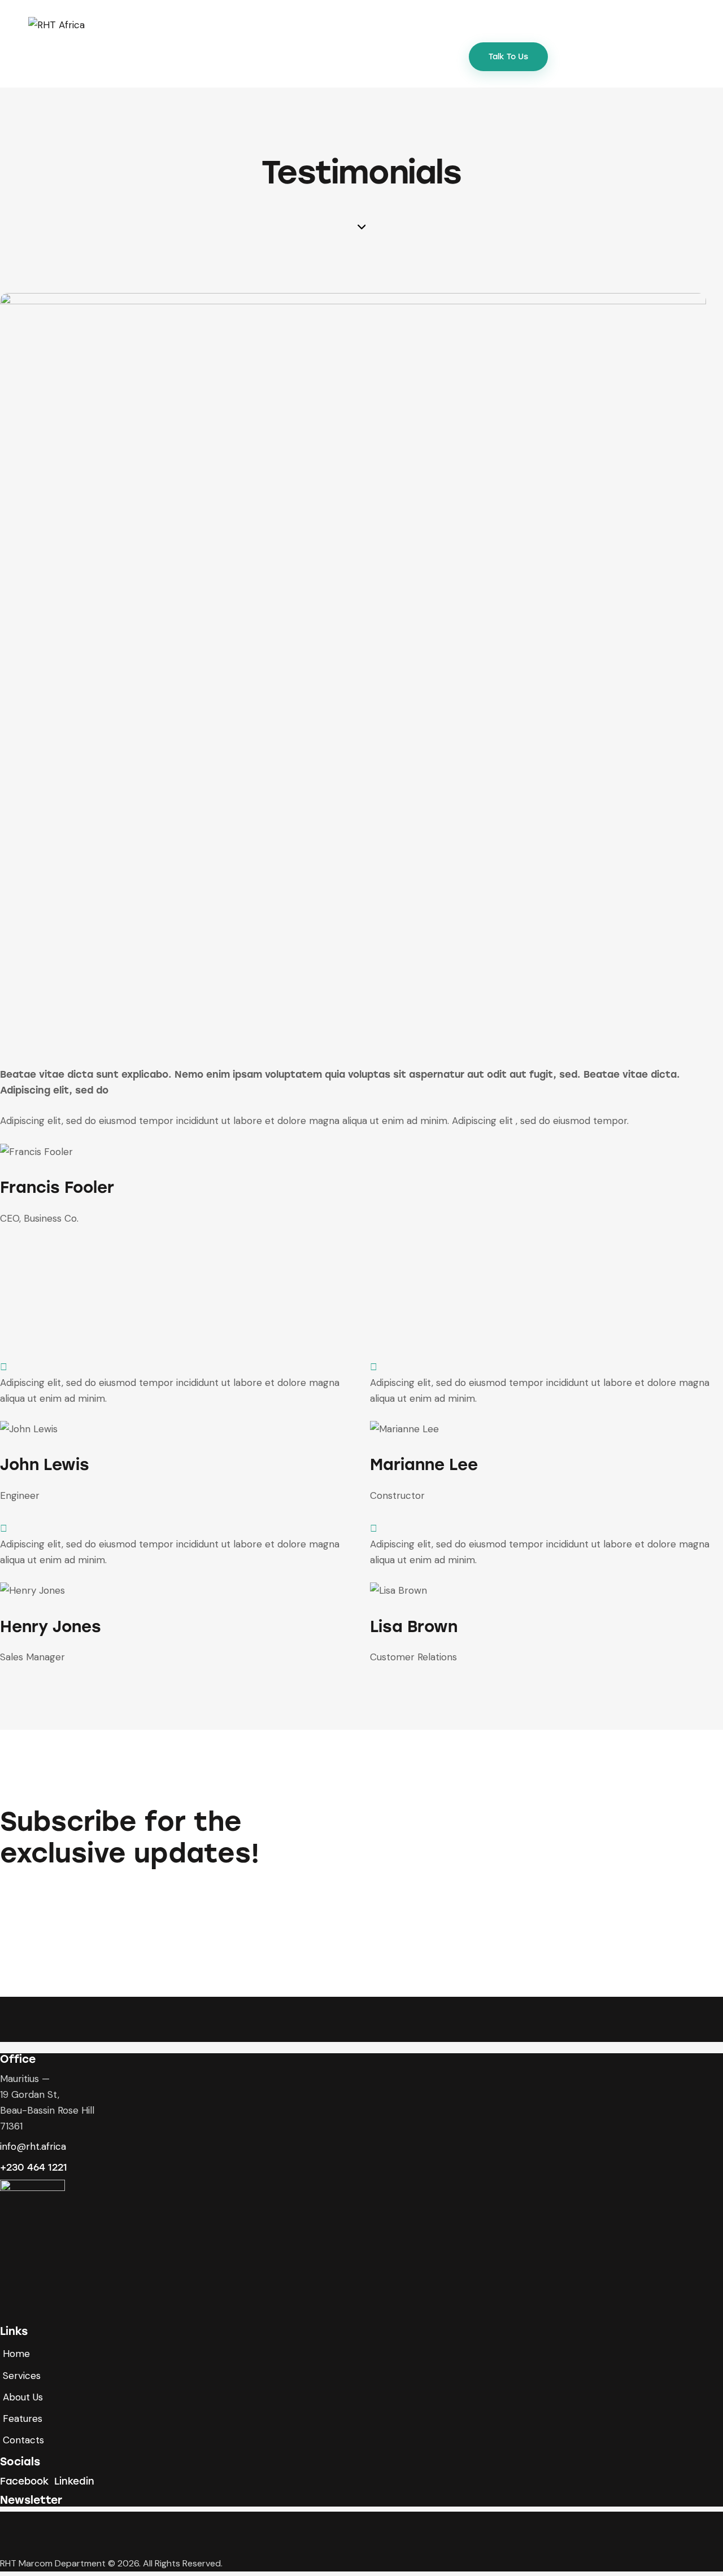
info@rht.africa (33, 2146)
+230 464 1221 (34, 2167)
